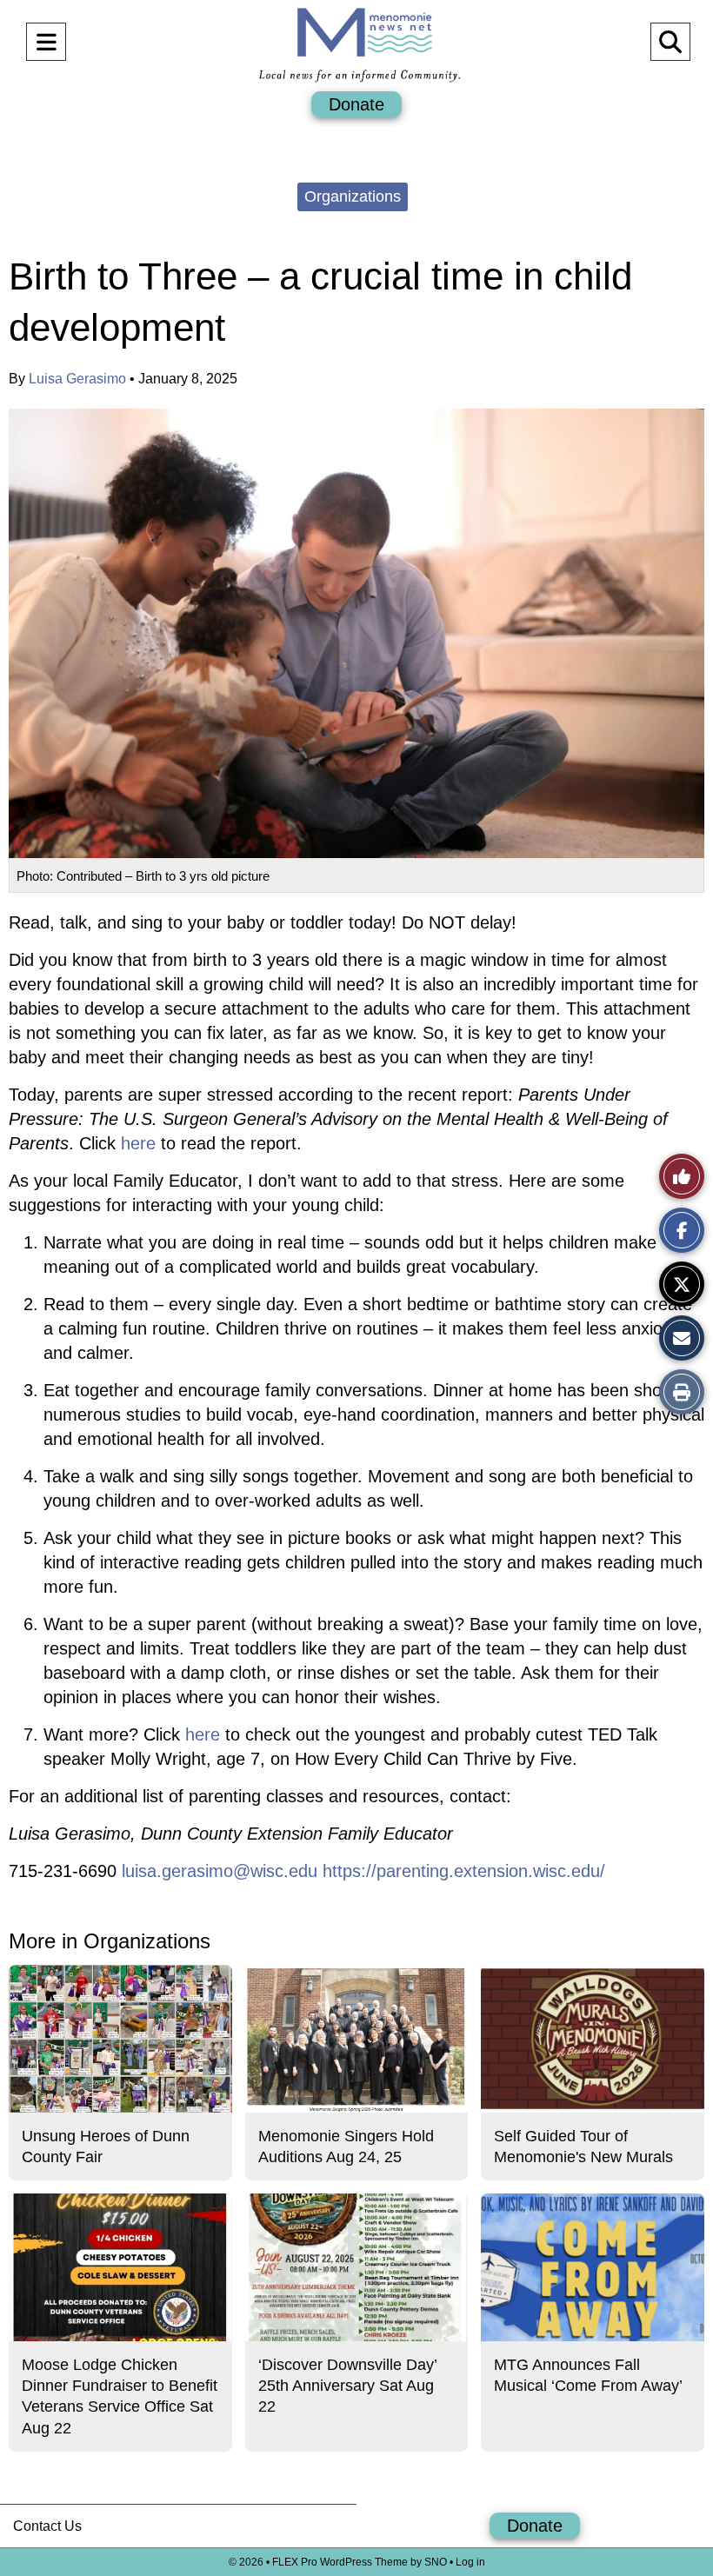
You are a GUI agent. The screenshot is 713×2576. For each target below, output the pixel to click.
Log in (470, 2562)
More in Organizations (110, 1941)
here (141, 1143)
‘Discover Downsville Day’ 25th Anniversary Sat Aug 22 (347, 2386)
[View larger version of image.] (356, 634)
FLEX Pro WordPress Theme (340, 2562)
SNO (436, 2562)
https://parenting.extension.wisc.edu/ (464, 1871)
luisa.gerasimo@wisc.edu (220, 1871)
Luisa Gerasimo (77, 379)
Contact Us (47, 2526)
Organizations (353, 196)
